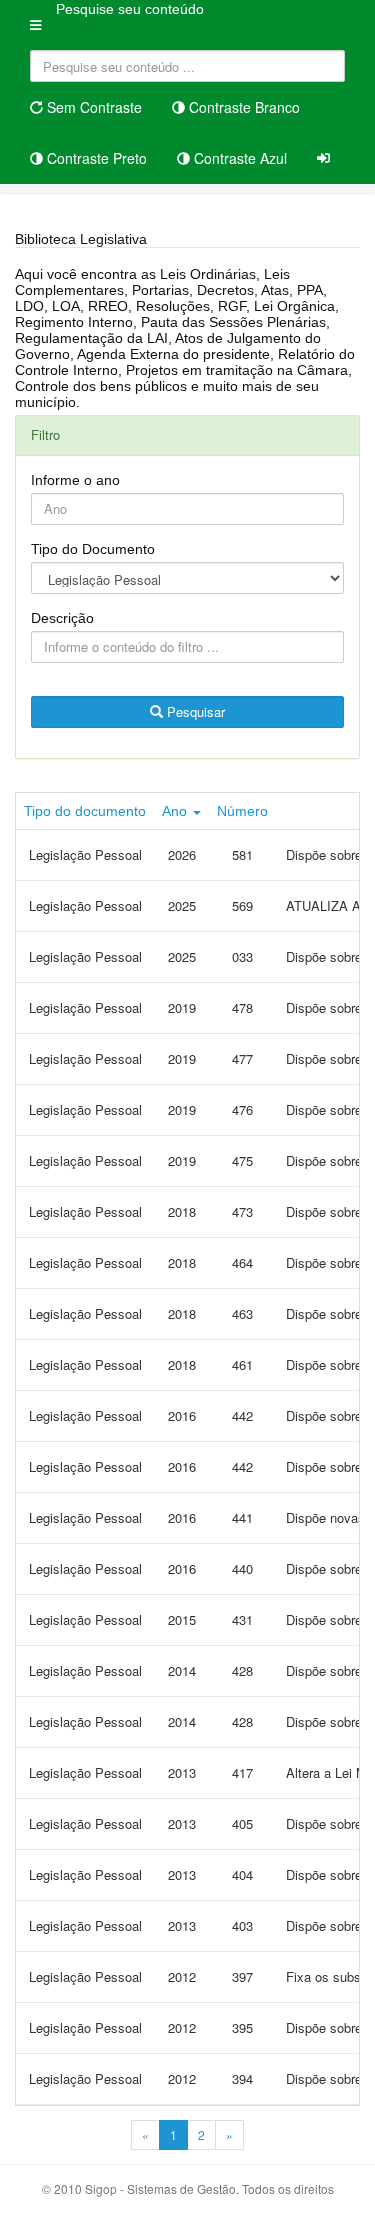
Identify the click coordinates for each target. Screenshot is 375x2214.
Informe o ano (75, 480)
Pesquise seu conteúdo (130, 9)
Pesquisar (194, 711)
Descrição (62, 618)
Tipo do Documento (93, 549)
